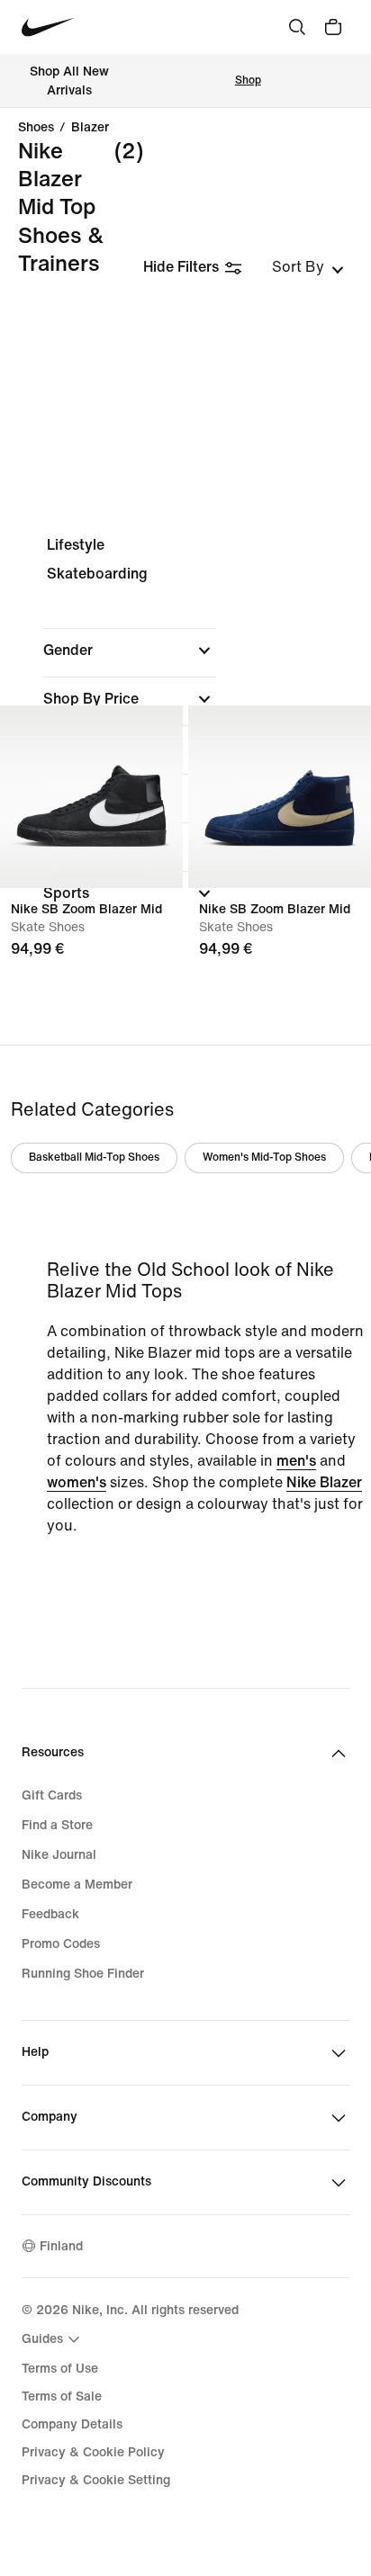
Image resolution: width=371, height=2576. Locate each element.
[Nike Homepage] (48, 27)
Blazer (90, 128)
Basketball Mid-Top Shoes (94, 1158)
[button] (130, 651)
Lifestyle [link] (76, 545)
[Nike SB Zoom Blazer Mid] (91, 797)
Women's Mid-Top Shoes (264, 1158)
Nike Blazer (324, 1482)
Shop (248, 81)
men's (296, 1461)
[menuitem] (53, 2339)
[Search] (297, 27)
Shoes (36, 128)
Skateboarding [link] (97, 574)
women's (77, 1482)
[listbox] (308, 267)
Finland (61, 2246)
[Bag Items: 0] (333, 27)
